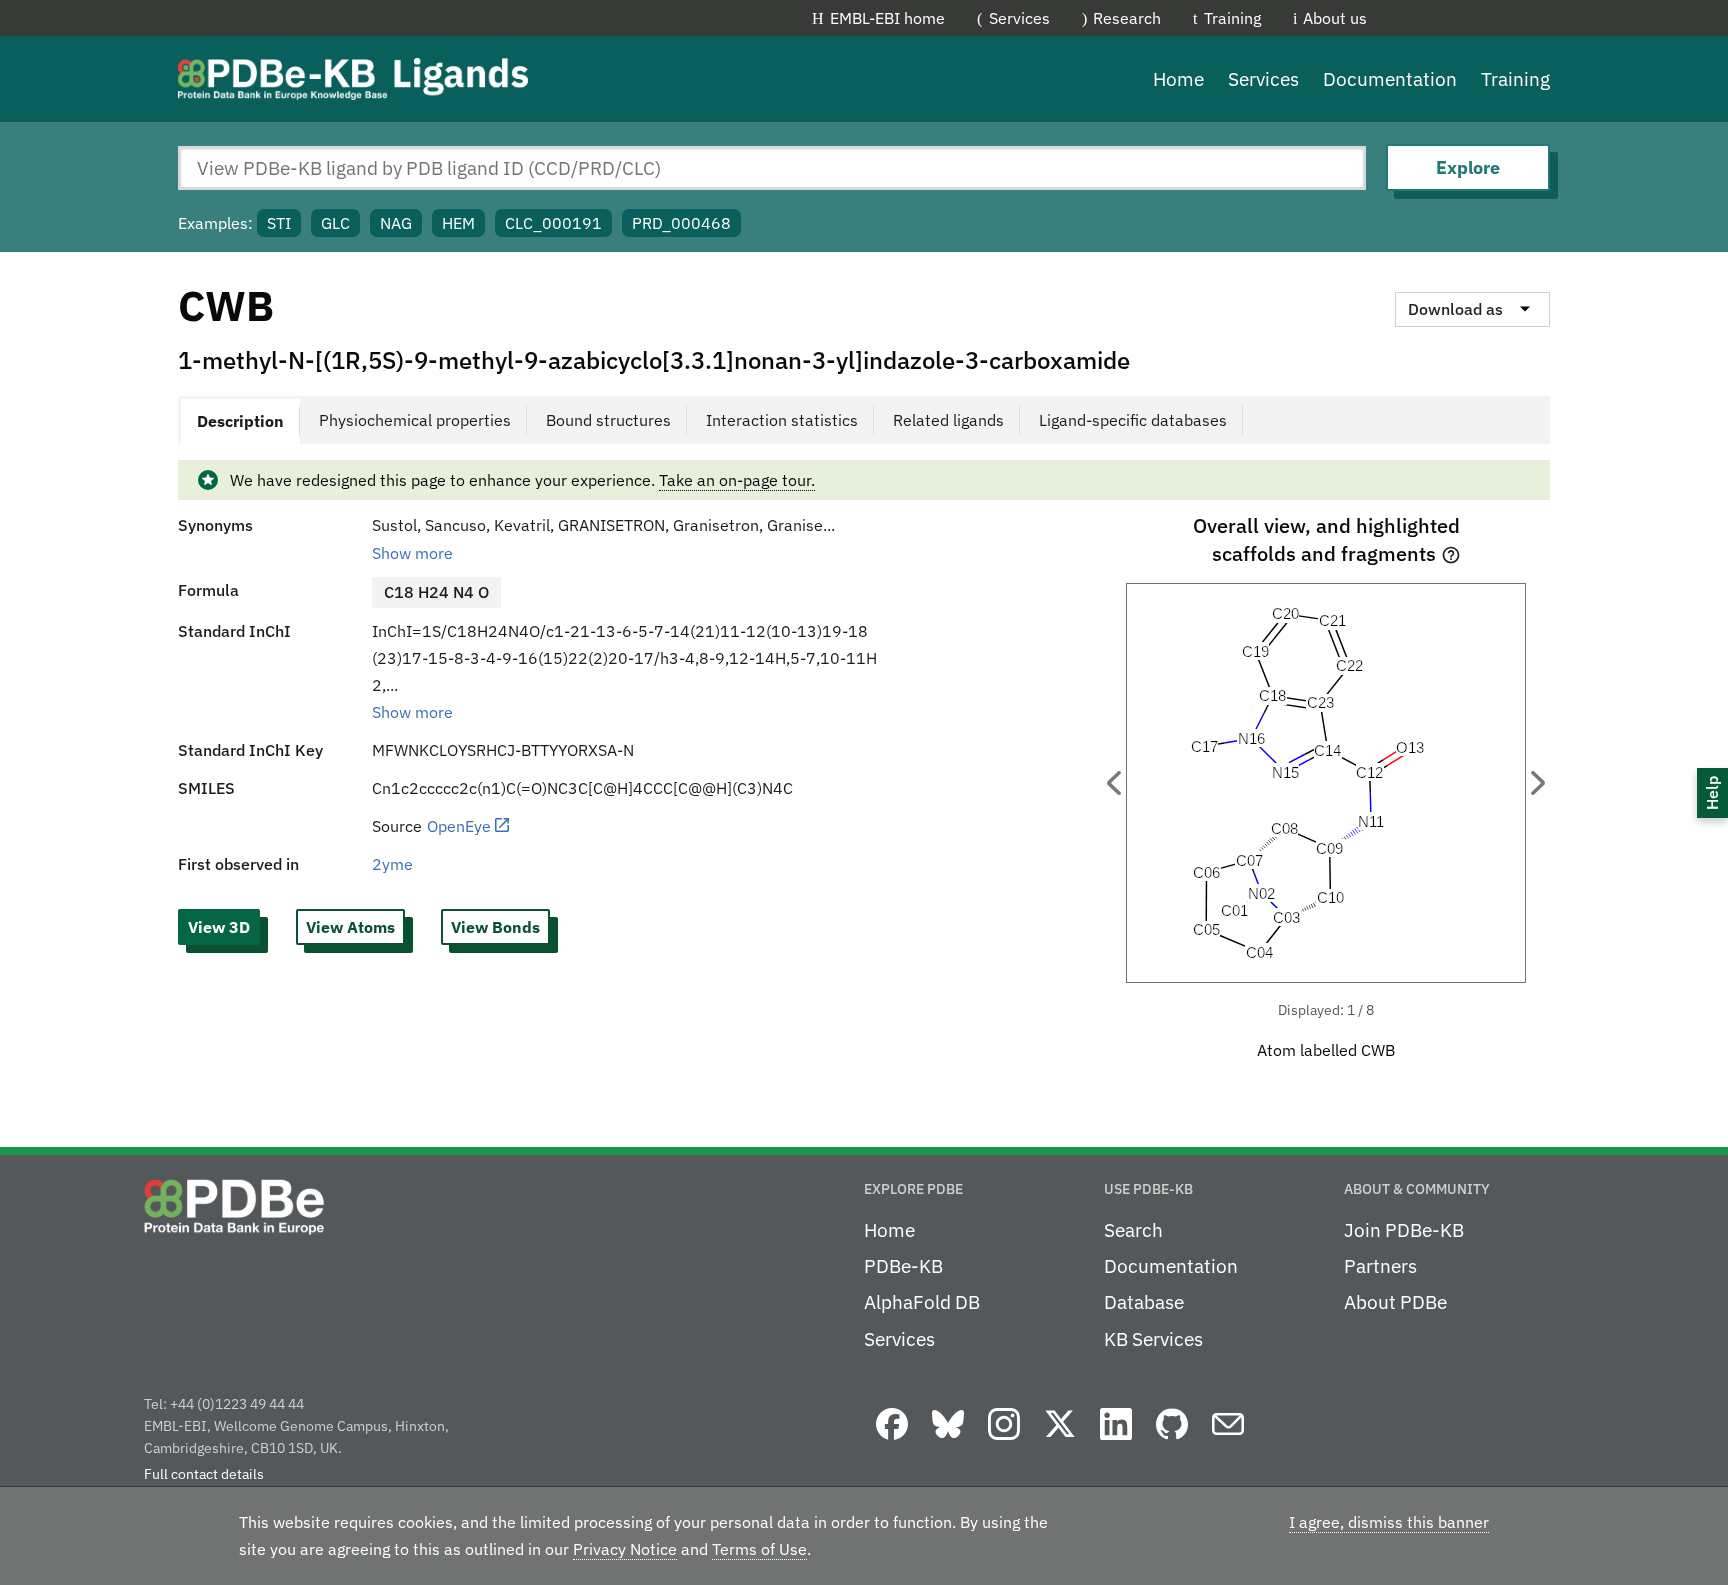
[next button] (1538, 783)
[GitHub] (1172, 1441)
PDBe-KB (903, 1266)
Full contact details (204, 1474)
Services (1019, 18)
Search (1133, 1230)
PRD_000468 (681, 223)
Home (1178, 79)
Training (1232, 18)
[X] (1060, 1441)
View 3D (219, 927)
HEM (458, 223)
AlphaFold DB (922, 1302)
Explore (1468, 167)
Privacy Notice (625, 1549)
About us (1335, 18)
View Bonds (495, 927)
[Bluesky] (948, 1441)
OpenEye (459, 826)
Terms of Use (759, 1549)
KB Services (1153, 1339)
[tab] (239, 420)
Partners (1380, 1266)
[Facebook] (892, 1441)
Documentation (1390, 79)
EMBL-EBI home (887, 18)
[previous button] (1114, 783)
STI (279, 223)
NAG (396, 223)
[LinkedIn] (1116, 1441)
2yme (392, 864)
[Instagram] (1004, 1441)
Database (1144, 1302)
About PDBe (1395, 1302)
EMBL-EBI (1495, 17)
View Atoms (350, 927)
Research (1127, 18)
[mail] (1228, 1441)
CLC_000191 (553, 223)
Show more (412, 553)
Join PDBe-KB (1404, 1230)
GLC (335, 223)
